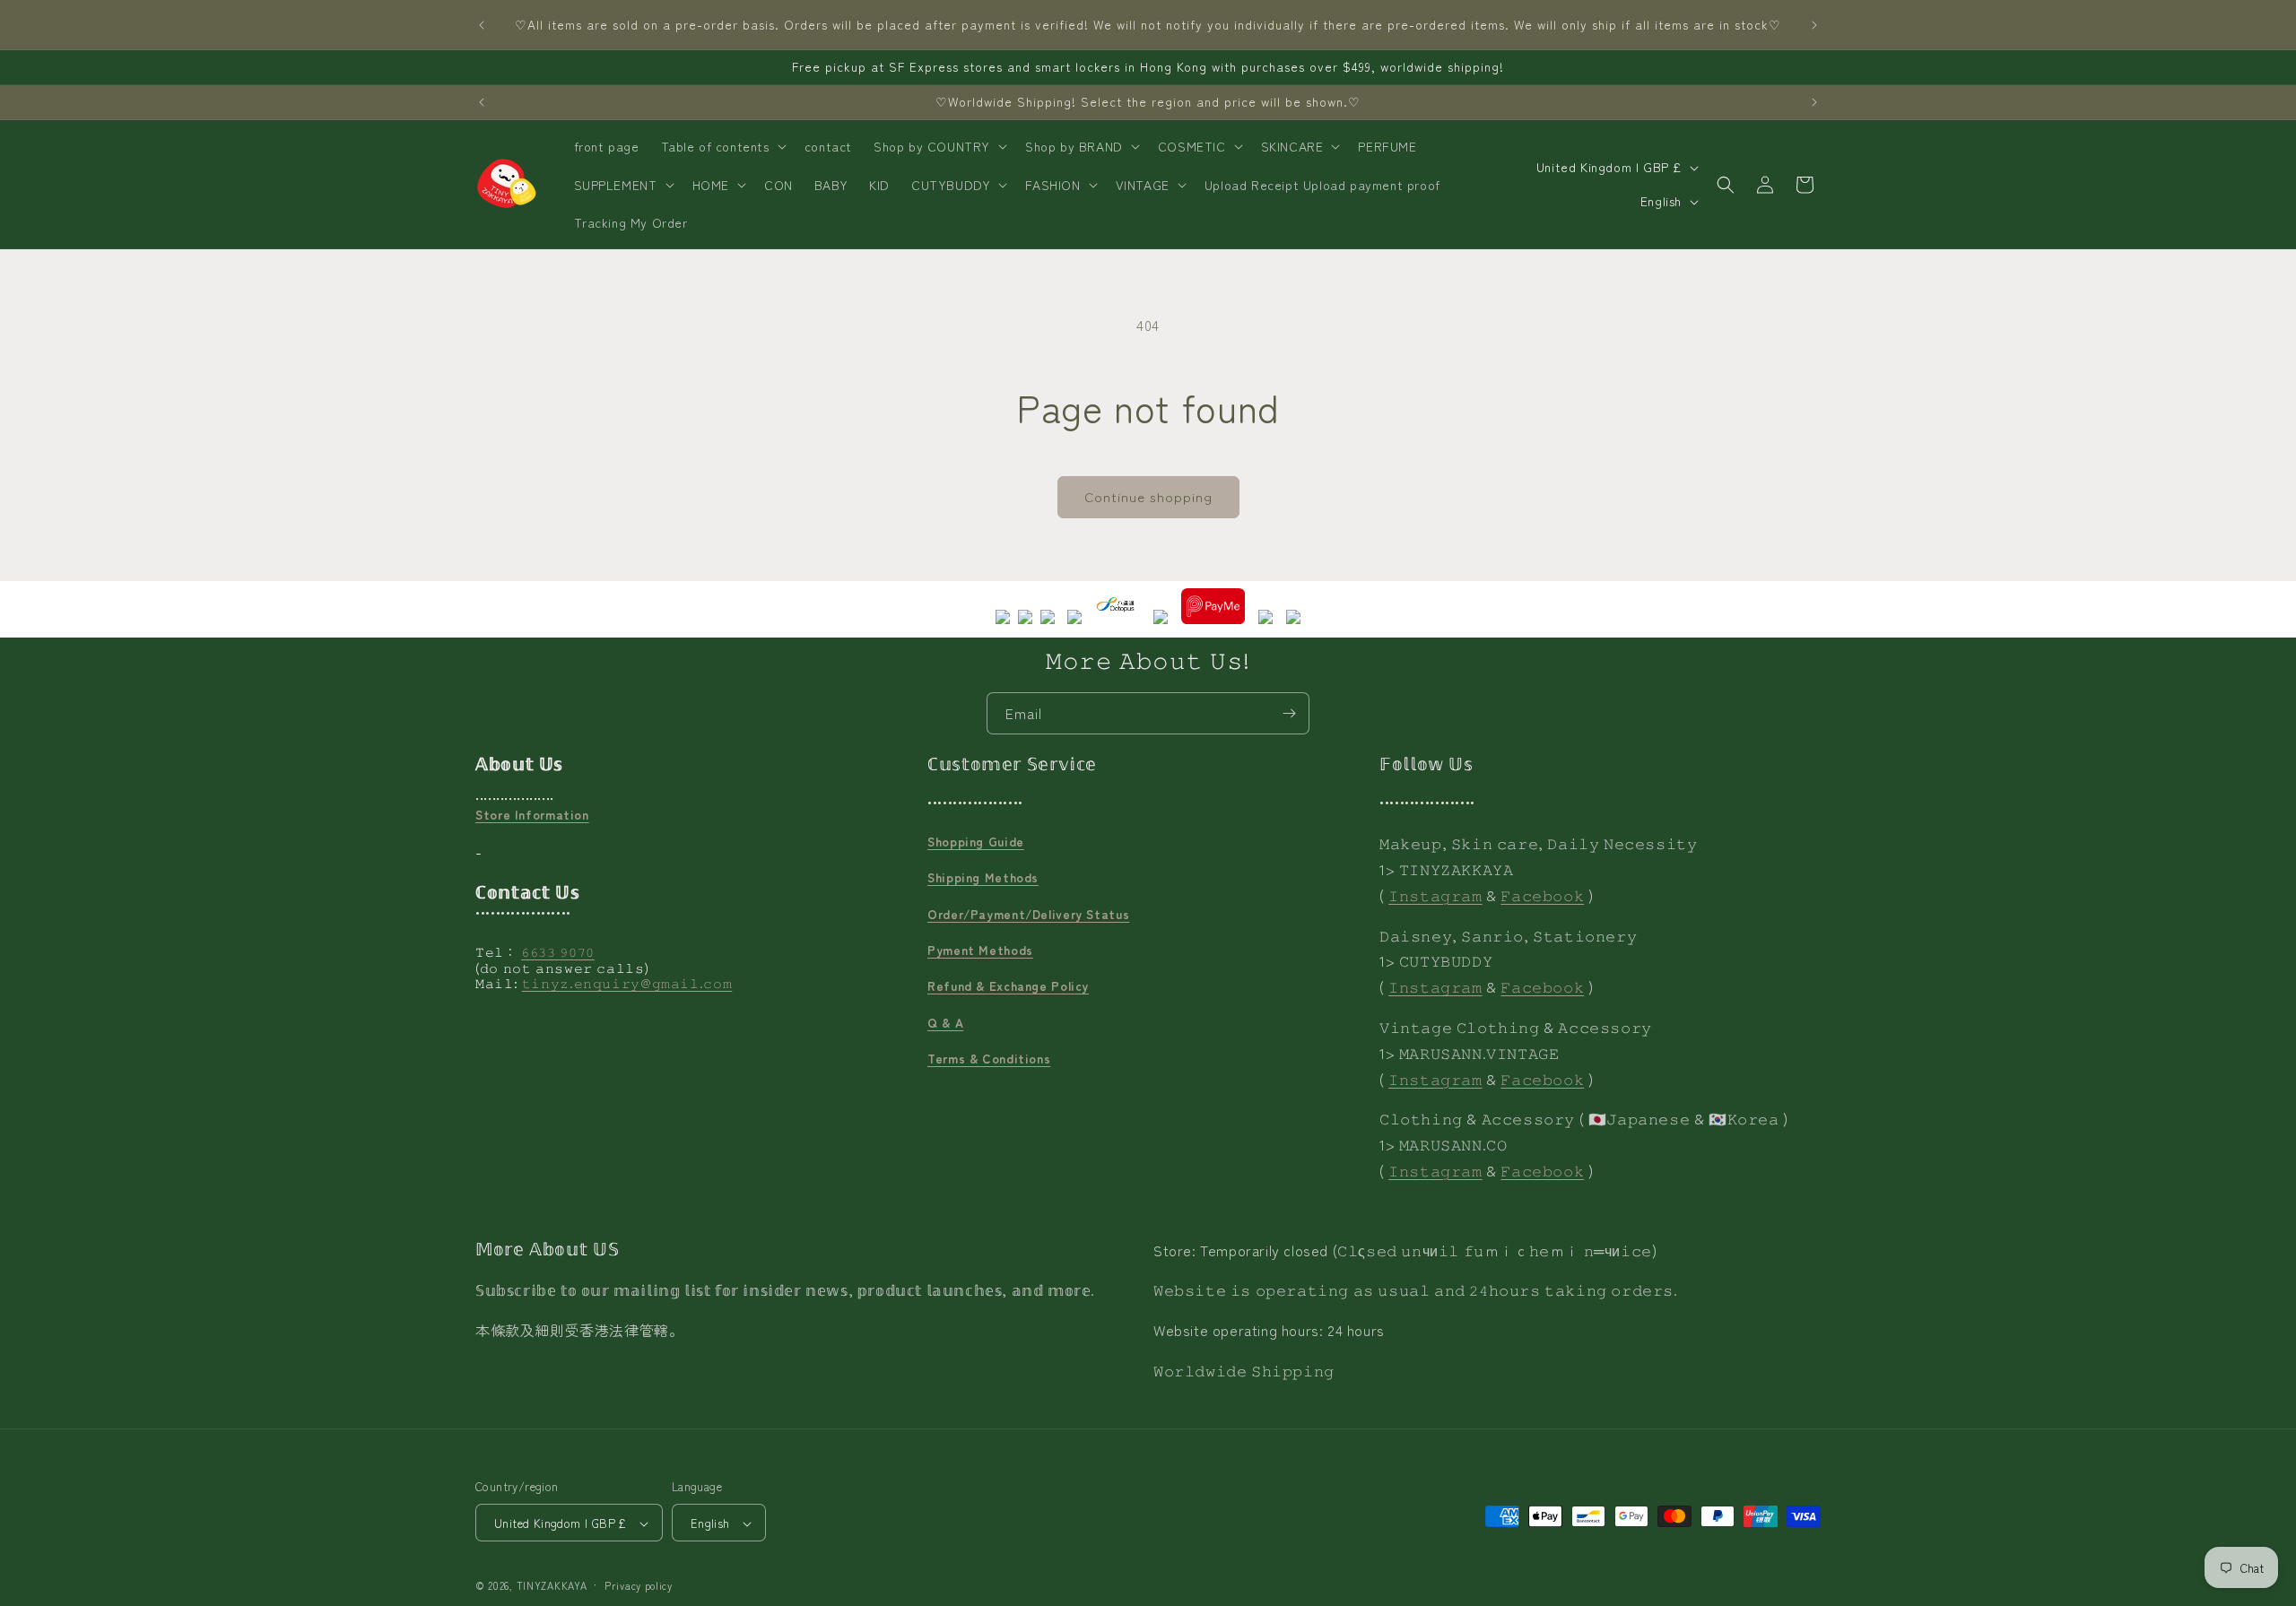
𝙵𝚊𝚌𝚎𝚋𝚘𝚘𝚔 (1542, 895)
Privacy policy (639, 1585)
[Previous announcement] (482, 25)
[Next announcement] (1814, 25)
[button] (722, 146)
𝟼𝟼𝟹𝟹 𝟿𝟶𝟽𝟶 (558, 952)
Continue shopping (1148, 496)
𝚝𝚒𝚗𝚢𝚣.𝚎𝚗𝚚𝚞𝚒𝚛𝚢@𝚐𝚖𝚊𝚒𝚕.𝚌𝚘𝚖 (627, 984)
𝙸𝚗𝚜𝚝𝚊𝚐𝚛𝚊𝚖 (1435, 895)
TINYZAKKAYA (552, 1586)
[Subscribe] (1289, 713)
